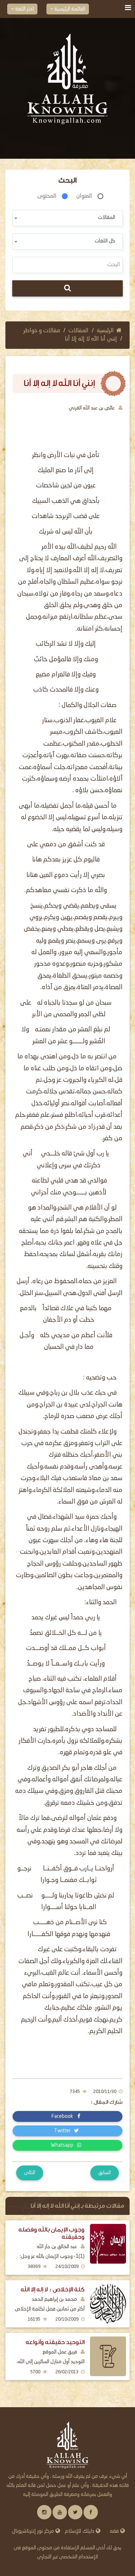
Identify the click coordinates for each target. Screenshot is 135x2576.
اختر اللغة (24, 9)
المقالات (78, 331)
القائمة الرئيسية (69, 9)
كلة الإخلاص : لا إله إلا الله (53, 2289)
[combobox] (67, 218)
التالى (30, 2173)
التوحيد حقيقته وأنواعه (55, 2342)
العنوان (84, 196)
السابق (105, 2173)
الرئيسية (105, 331)
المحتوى (47, 196)
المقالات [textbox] (107, 218)
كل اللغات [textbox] (105, 241)
